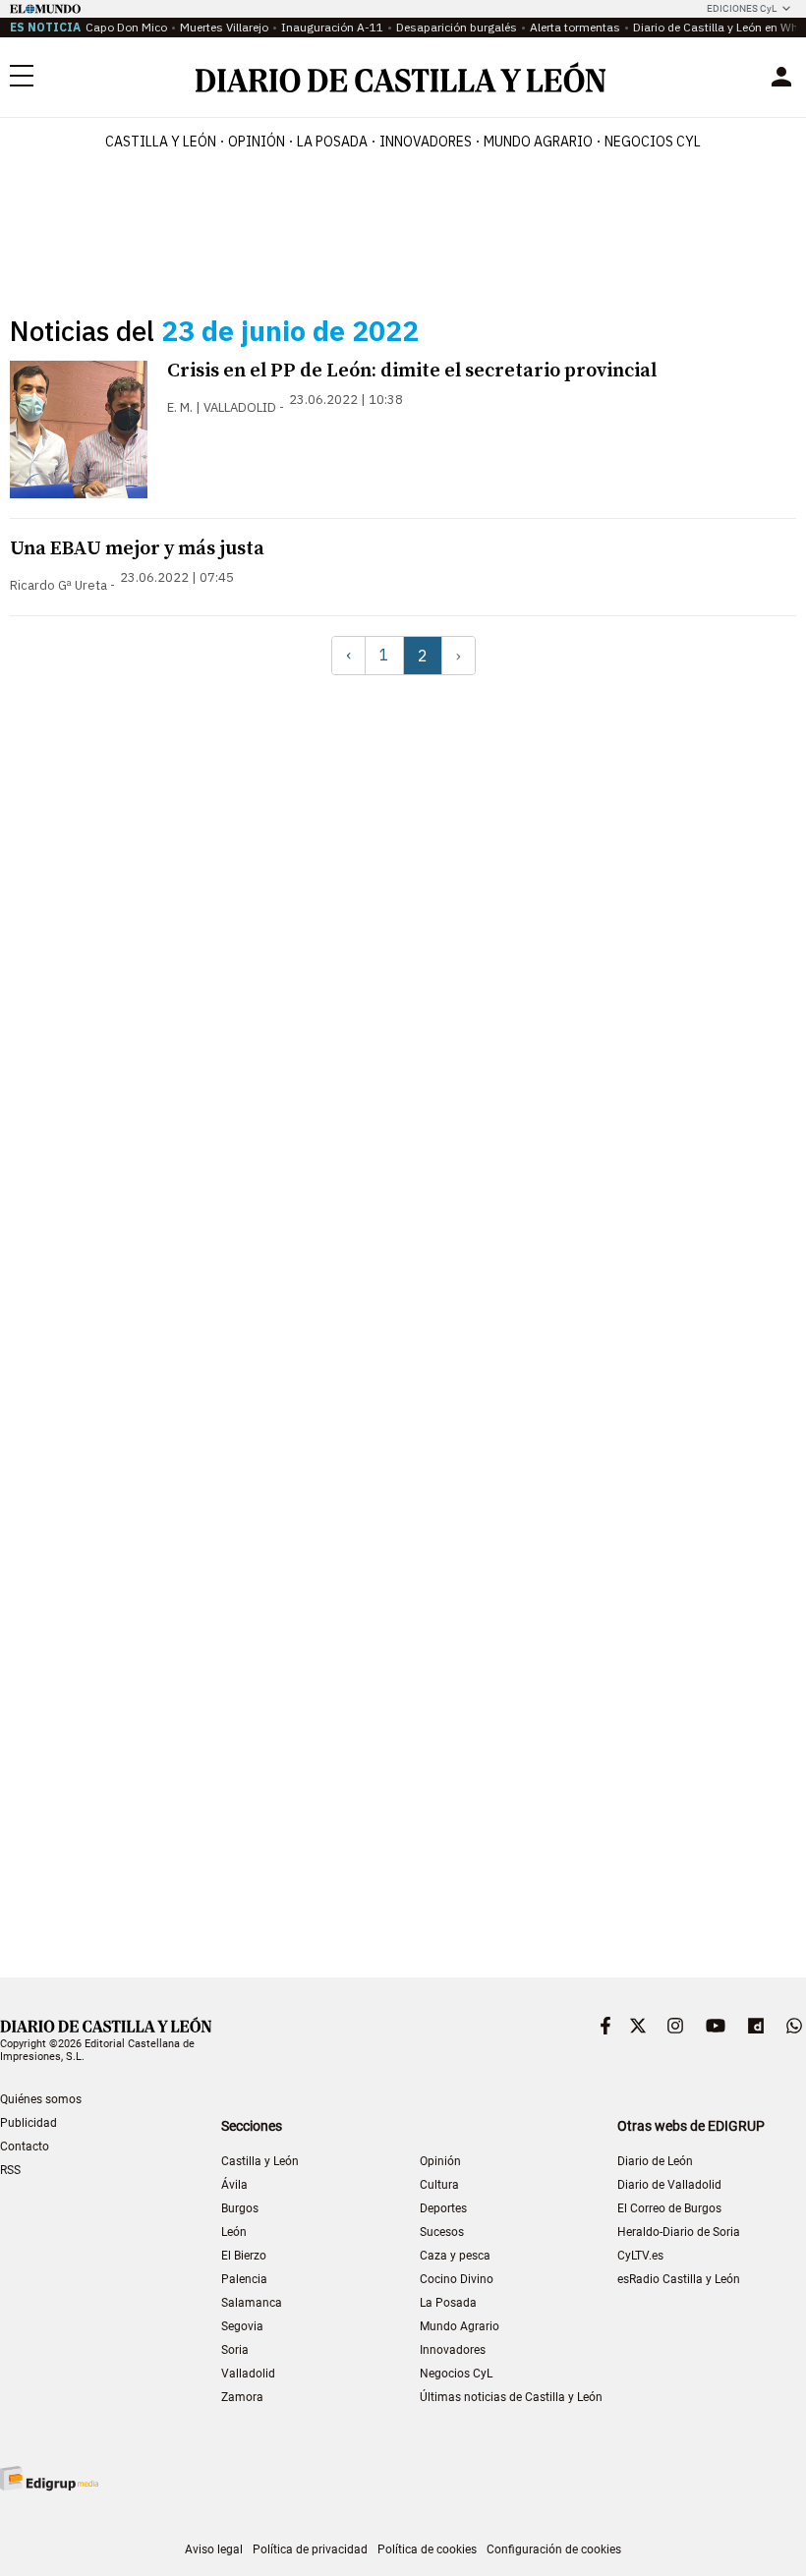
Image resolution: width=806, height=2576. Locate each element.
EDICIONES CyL (742, 8)
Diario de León (655, 2161)
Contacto (25, 2147)
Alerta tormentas (575, 27)
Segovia (242, 2326)
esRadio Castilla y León (679, 2279)
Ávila (234, 2185)
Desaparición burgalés (457, 27)
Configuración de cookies (554, 2549)
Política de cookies (427, 2549)
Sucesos (442, 2232)
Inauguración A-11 (332, 27)
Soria (235, 2350)
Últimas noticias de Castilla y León (511, 2397)
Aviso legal (214, 2549)
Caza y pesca (455, 2256)
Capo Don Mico (126, 27)
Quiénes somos (41, 2099)
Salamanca (252, 2303)
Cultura (439, 2185)
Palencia (244, 2279)
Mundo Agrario (538, 142)
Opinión (257, 142)
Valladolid (248, 2374)
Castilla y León (161, 142)
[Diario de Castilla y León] (400, 77)
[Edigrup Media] (49, 2478)
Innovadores (426, 142)
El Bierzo (244, 2256)
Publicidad (29, 2123)
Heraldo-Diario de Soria (679, 2232)
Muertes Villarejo (224, 27)
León (234, 2232)
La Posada (332, 142)
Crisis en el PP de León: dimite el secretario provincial (412, 371)
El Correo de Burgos (669, 2208)
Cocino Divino (457, 2279)
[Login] (781, 77)
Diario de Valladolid (669, 2185)
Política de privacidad (310, 2549)
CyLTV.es (640, 2256)
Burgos (240, 2208)
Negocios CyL (653, 142)
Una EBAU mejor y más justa (137, 549)
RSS (10, 2170)
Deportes (443, 2208)
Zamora (242, 2397)
